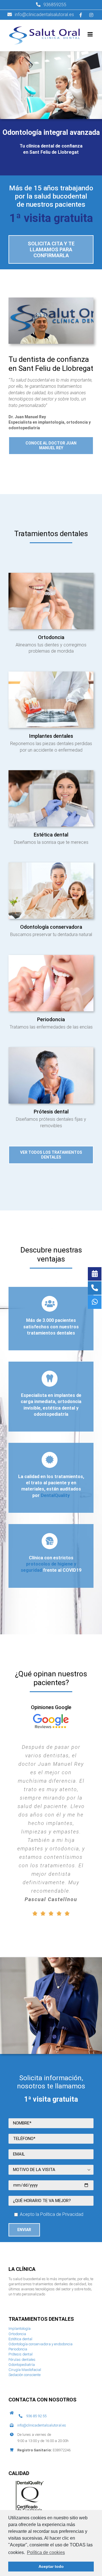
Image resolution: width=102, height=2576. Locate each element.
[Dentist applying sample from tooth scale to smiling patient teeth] (51, 772)
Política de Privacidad (26, 2475)
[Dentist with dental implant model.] (51, 674)
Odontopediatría (22, 2280)
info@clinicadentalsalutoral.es (42, 2341)
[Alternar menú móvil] (91, 34)
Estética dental (20, 2254)
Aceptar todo (51, 2566)
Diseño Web (18, 2485)
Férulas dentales (22, 2275)
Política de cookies (46, 2552)
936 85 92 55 (36, 2331)
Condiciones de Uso (62, 2475)
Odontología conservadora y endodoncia (41, 2259)
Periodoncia (18, 2265)
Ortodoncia (17, 2249)
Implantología (20, 2244)
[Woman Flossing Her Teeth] (51, 957)
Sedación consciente (25, 2290)
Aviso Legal (70, 2470)
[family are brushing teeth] (51, 865)
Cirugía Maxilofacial (25, 2285)
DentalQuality (55, 1495)
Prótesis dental (21, 2270)
